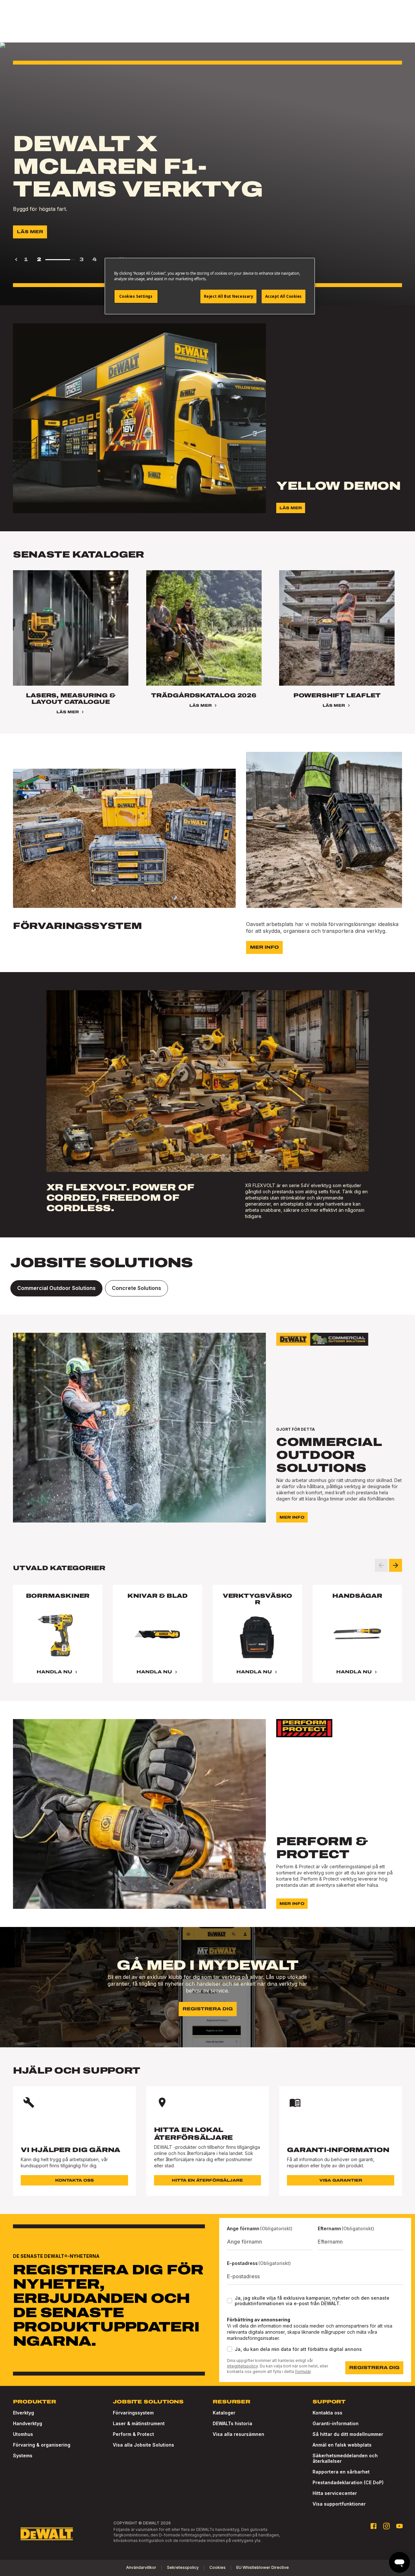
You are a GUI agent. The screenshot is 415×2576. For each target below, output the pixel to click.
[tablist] (207, 1288)
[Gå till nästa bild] (396, 1565)
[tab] (56, 1288)
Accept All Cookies (284, 296)
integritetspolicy (242, 2366)
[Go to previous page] (16, 259)
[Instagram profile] (386, 2526)
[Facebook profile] (373, 2526)
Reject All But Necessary (229, 296)
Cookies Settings (136, 296)
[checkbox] (230, 2301)
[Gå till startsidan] (47, 2534)
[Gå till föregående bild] (381, 1565)
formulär (303, 2371)
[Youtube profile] (399, 2526)
